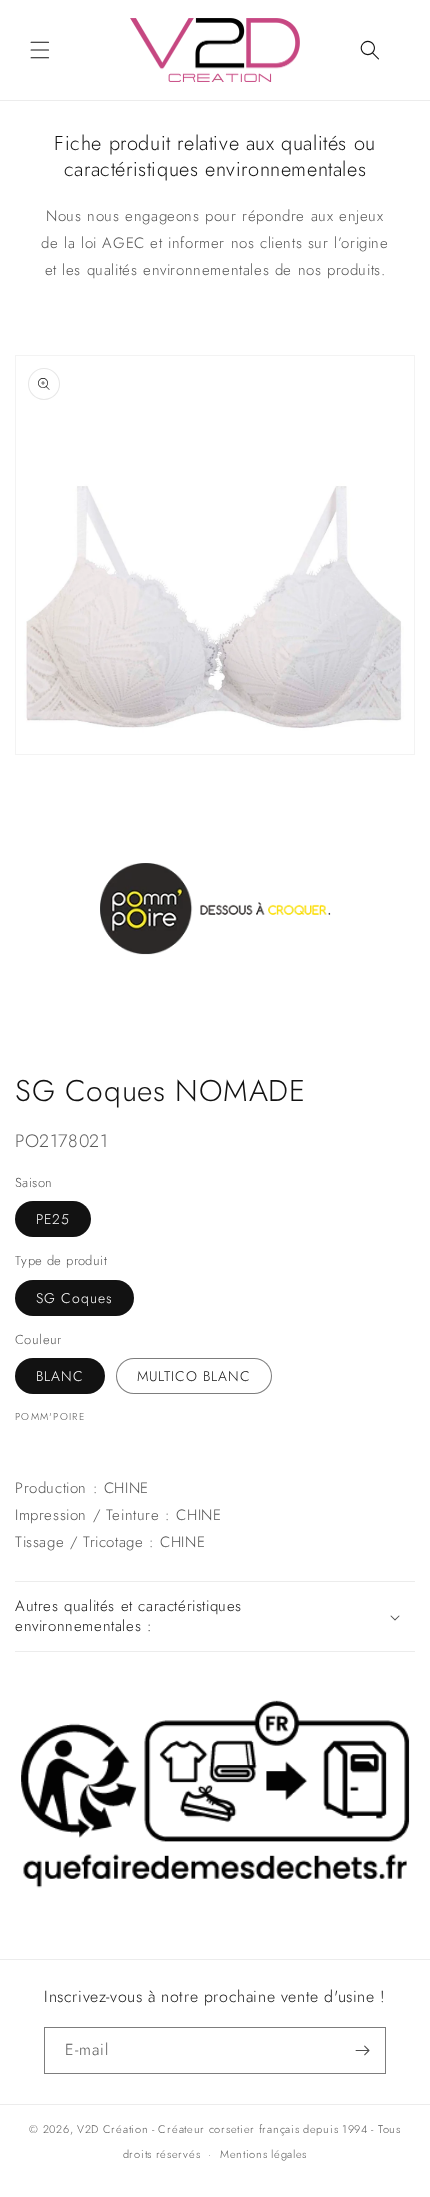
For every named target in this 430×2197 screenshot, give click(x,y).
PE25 (53, 1219)
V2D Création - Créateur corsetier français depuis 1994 (222, 2129)
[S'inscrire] (363, 2050)
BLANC (60, 1376)
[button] (40, 50)
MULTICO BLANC (194, 1376)
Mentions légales (263, 2154)
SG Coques (74, 1298)
